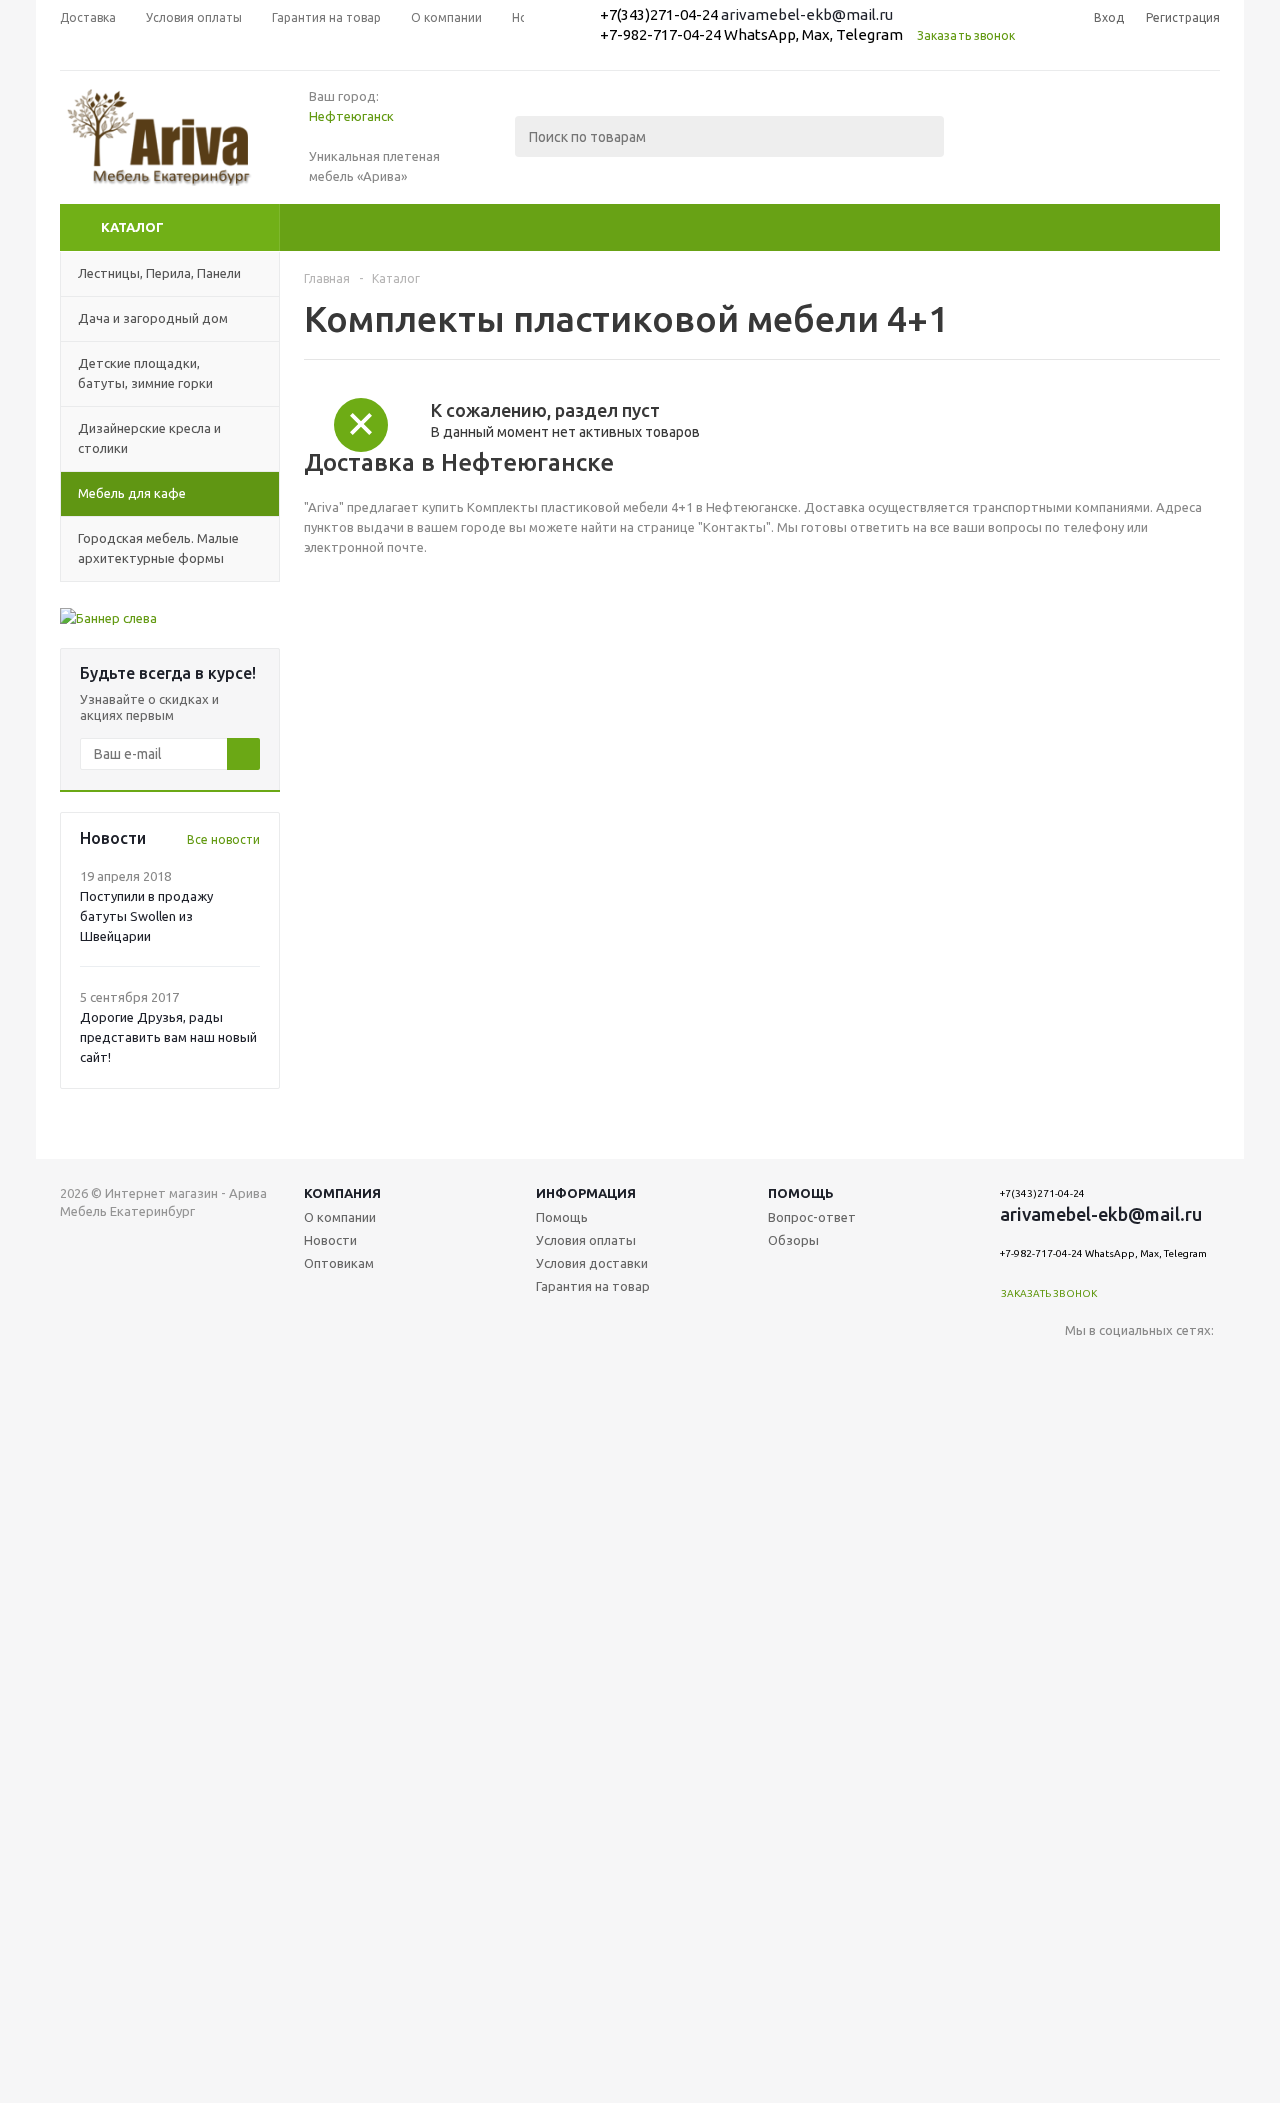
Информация (586, 1193)
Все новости (223, 839)
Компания (342, 1193)
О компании (340, 1217)
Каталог (132, 227)
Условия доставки (592, 1263)
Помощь (801, 1193)
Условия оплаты (586, 1240)
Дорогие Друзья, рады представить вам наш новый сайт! (168, 1037)
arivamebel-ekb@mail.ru (807, 14)
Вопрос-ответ (812, 1217)
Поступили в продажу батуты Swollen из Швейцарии (146, 916)
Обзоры (793, 1240)
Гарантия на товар (593, 1286)
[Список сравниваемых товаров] (1000, 151)
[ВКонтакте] (1080, 1363)
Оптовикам (339, 1263)
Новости (330, 1240)
